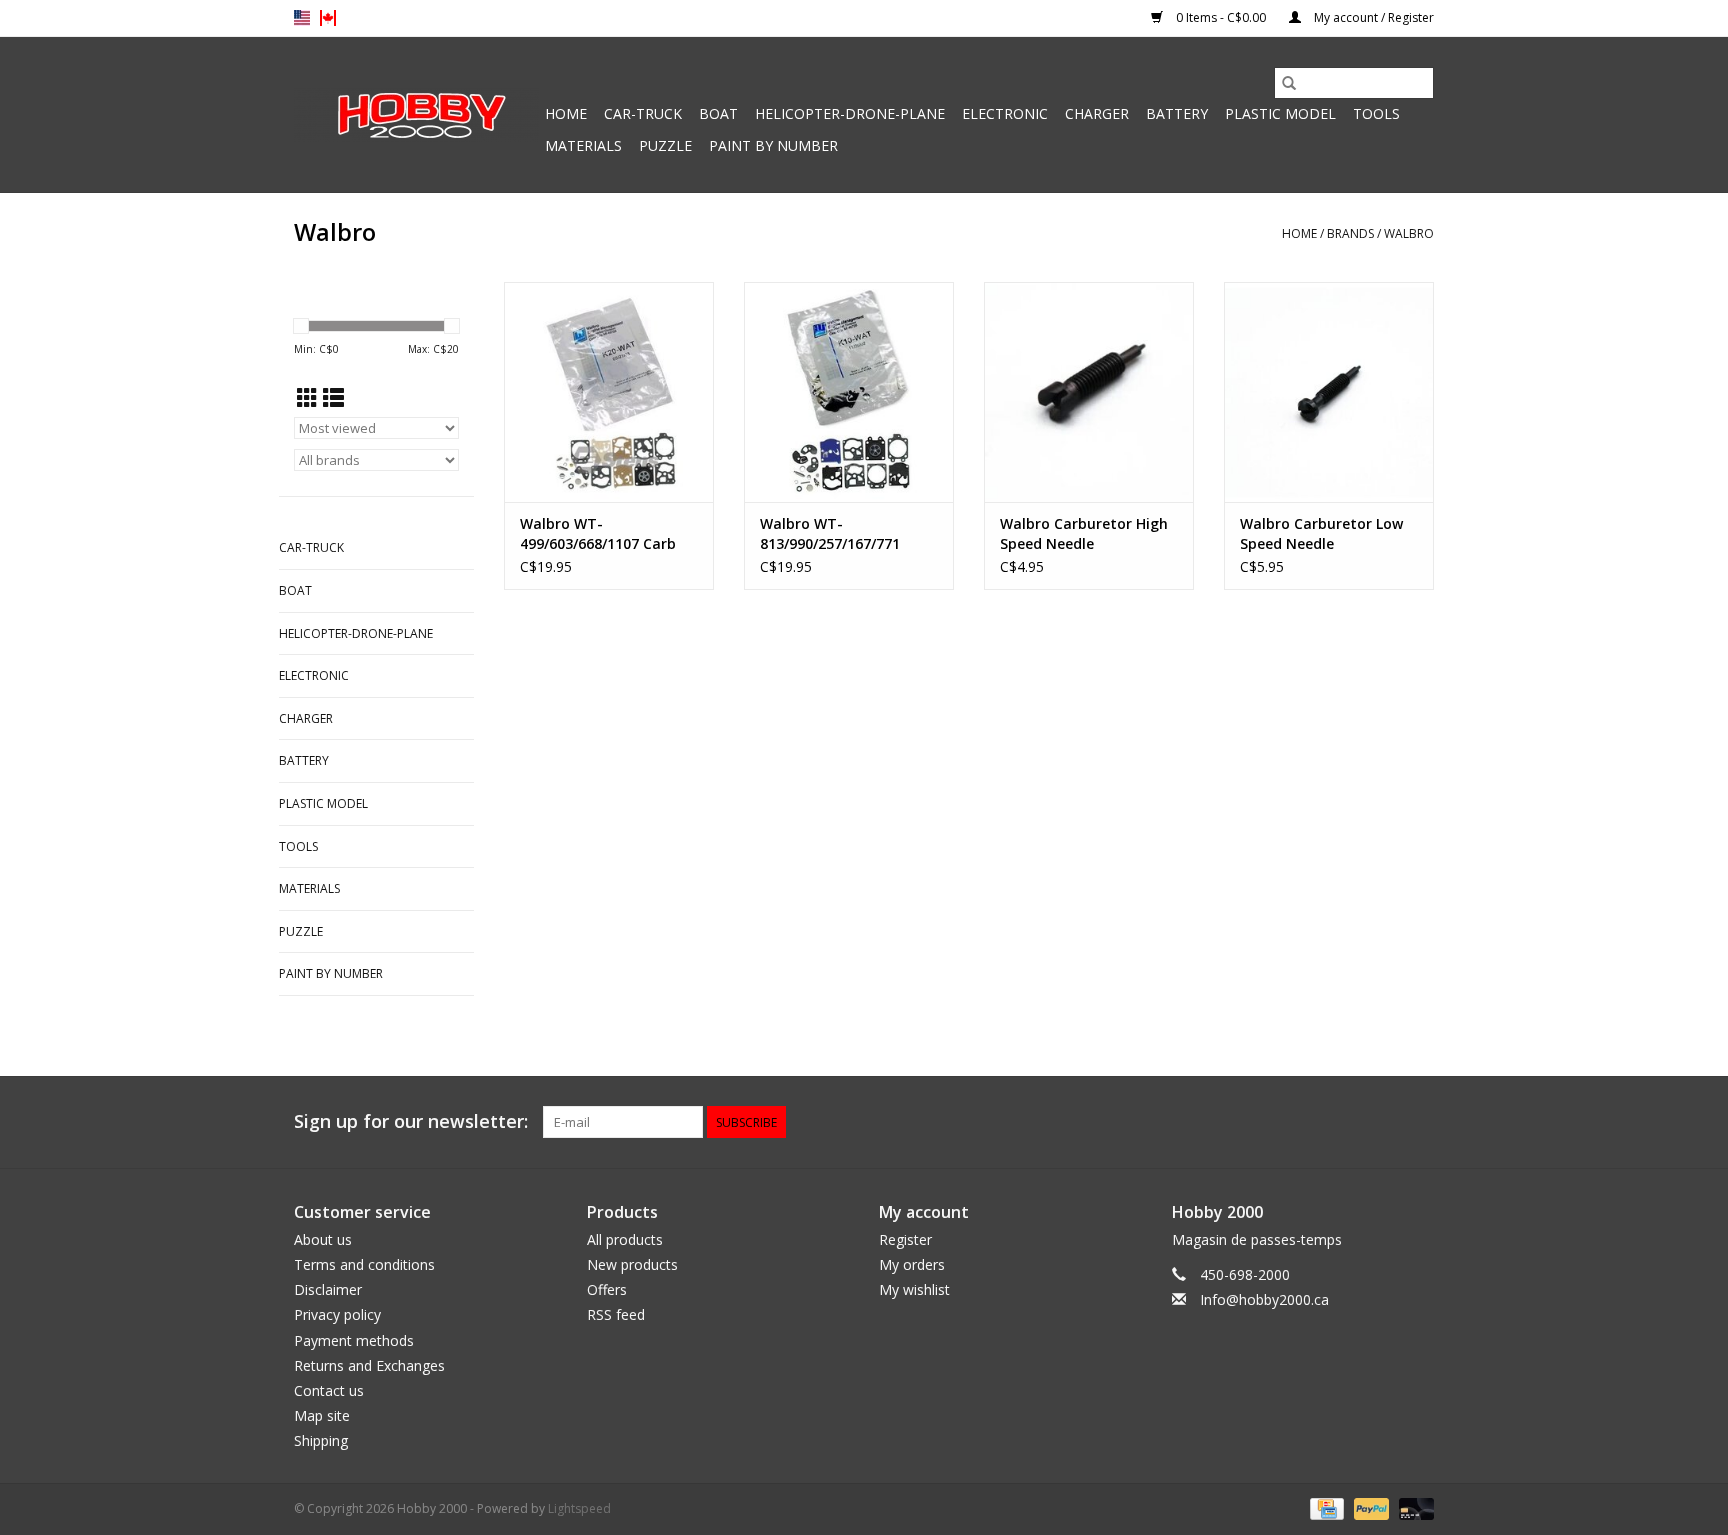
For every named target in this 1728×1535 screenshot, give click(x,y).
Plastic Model (1280, 113)
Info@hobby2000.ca (1264, 1299)
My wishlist (914, 1289)
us (302, 18)
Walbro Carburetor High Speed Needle (1084, 533)
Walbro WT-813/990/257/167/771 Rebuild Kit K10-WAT (831, 534)
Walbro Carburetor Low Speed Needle (1321, 533)
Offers (607, 1289)
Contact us (329, 1390)
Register (905, 1239)
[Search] (1289, 83)
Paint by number (773, 145)
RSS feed (616, 1314)
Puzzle (665, 145)
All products (625, 1239)
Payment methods (354, 1340)
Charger (1097, 113)
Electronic (1005, 113)
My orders (912, 1264)
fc (328, 18)
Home (566, 113)
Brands (1350, 233)
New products (632, 1264)
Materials (583, 145)
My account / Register (1372, 17)
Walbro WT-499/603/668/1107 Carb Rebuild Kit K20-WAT (598, 534)
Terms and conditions (364, 1264)
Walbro (1409, 233)
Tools (1376, 113)
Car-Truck (643, 113)
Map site (322, 1415)
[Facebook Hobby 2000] (1418, 1122)
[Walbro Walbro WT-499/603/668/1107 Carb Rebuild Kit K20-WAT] (609, 392)
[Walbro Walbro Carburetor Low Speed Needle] (1329, 392)
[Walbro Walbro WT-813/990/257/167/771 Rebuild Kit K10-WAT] (849, 392)
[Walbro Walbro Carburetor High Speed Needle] (1089, 392)
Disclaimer (328, 1289)
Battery (1177, 113)
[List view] (333, 398)
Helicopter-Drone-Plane (850, 113)
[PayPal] (1369, 1508)
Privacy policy (337, 1314)
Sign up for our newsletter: (411, 1121)
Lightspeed (579, 1508)
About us (323, 1239)
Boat (718, 113)
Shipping (321, 1440)
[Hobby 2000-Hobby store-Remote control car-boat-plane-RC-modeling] (416, 115)
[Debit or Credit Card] (1413, 1508)
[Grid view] (307, 398)
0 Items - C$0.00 (1221, 17)
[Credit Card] (1325, 1508)
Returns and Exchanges (369, 1365)
